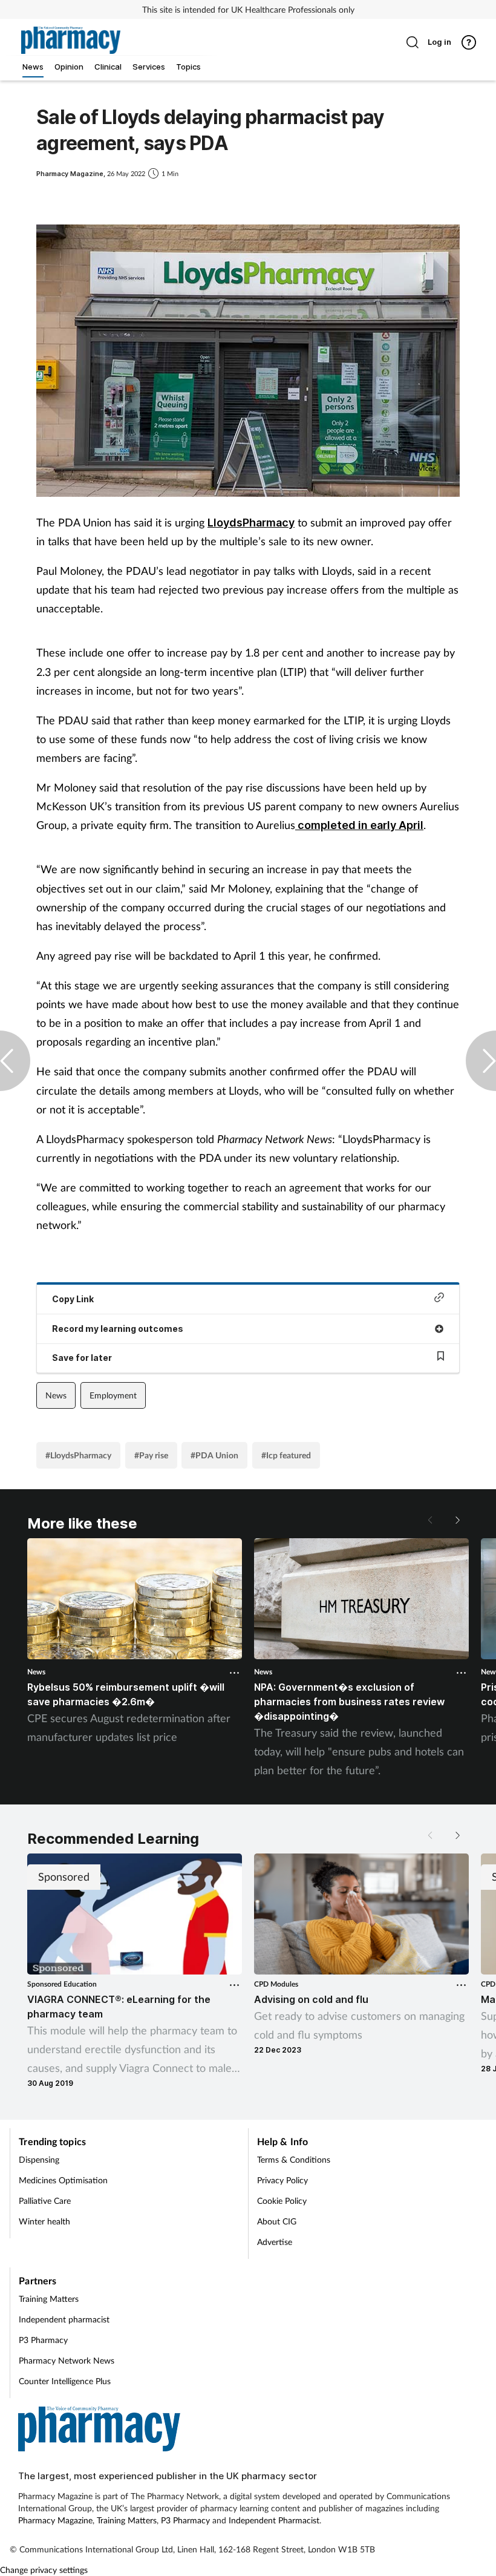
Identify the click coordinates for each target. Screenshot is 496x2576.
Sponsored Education (62, 1984)
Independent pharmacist (64, 2319)
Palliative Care (45, 2201)
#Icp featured (286, 1455)
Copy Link (73, 1299)
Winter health (44, 2221)
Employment (113, 1395)
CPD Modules (276, 1984)
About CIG (277, 2221)
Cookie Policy (282, 2201)
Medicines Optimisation (63, 2180)
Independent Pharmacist (274, 2520)
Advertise (275, 2242)
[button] (457, 1520)
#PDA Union (214, 1455)
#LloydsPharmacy (78, 1455)
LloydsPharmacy (251, 523)
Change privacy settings (44, 2570)
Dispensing (39, 2159)
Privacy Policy (282, 2180)
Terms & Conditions (294, 2159)
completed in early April (359, 825)
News (56, 1395)
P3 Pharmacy (43, 2340)
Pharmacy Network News (67, 2360)
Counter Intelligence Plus (65, 2381)
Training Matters (49, 2299)
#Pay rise (151, 1455)
